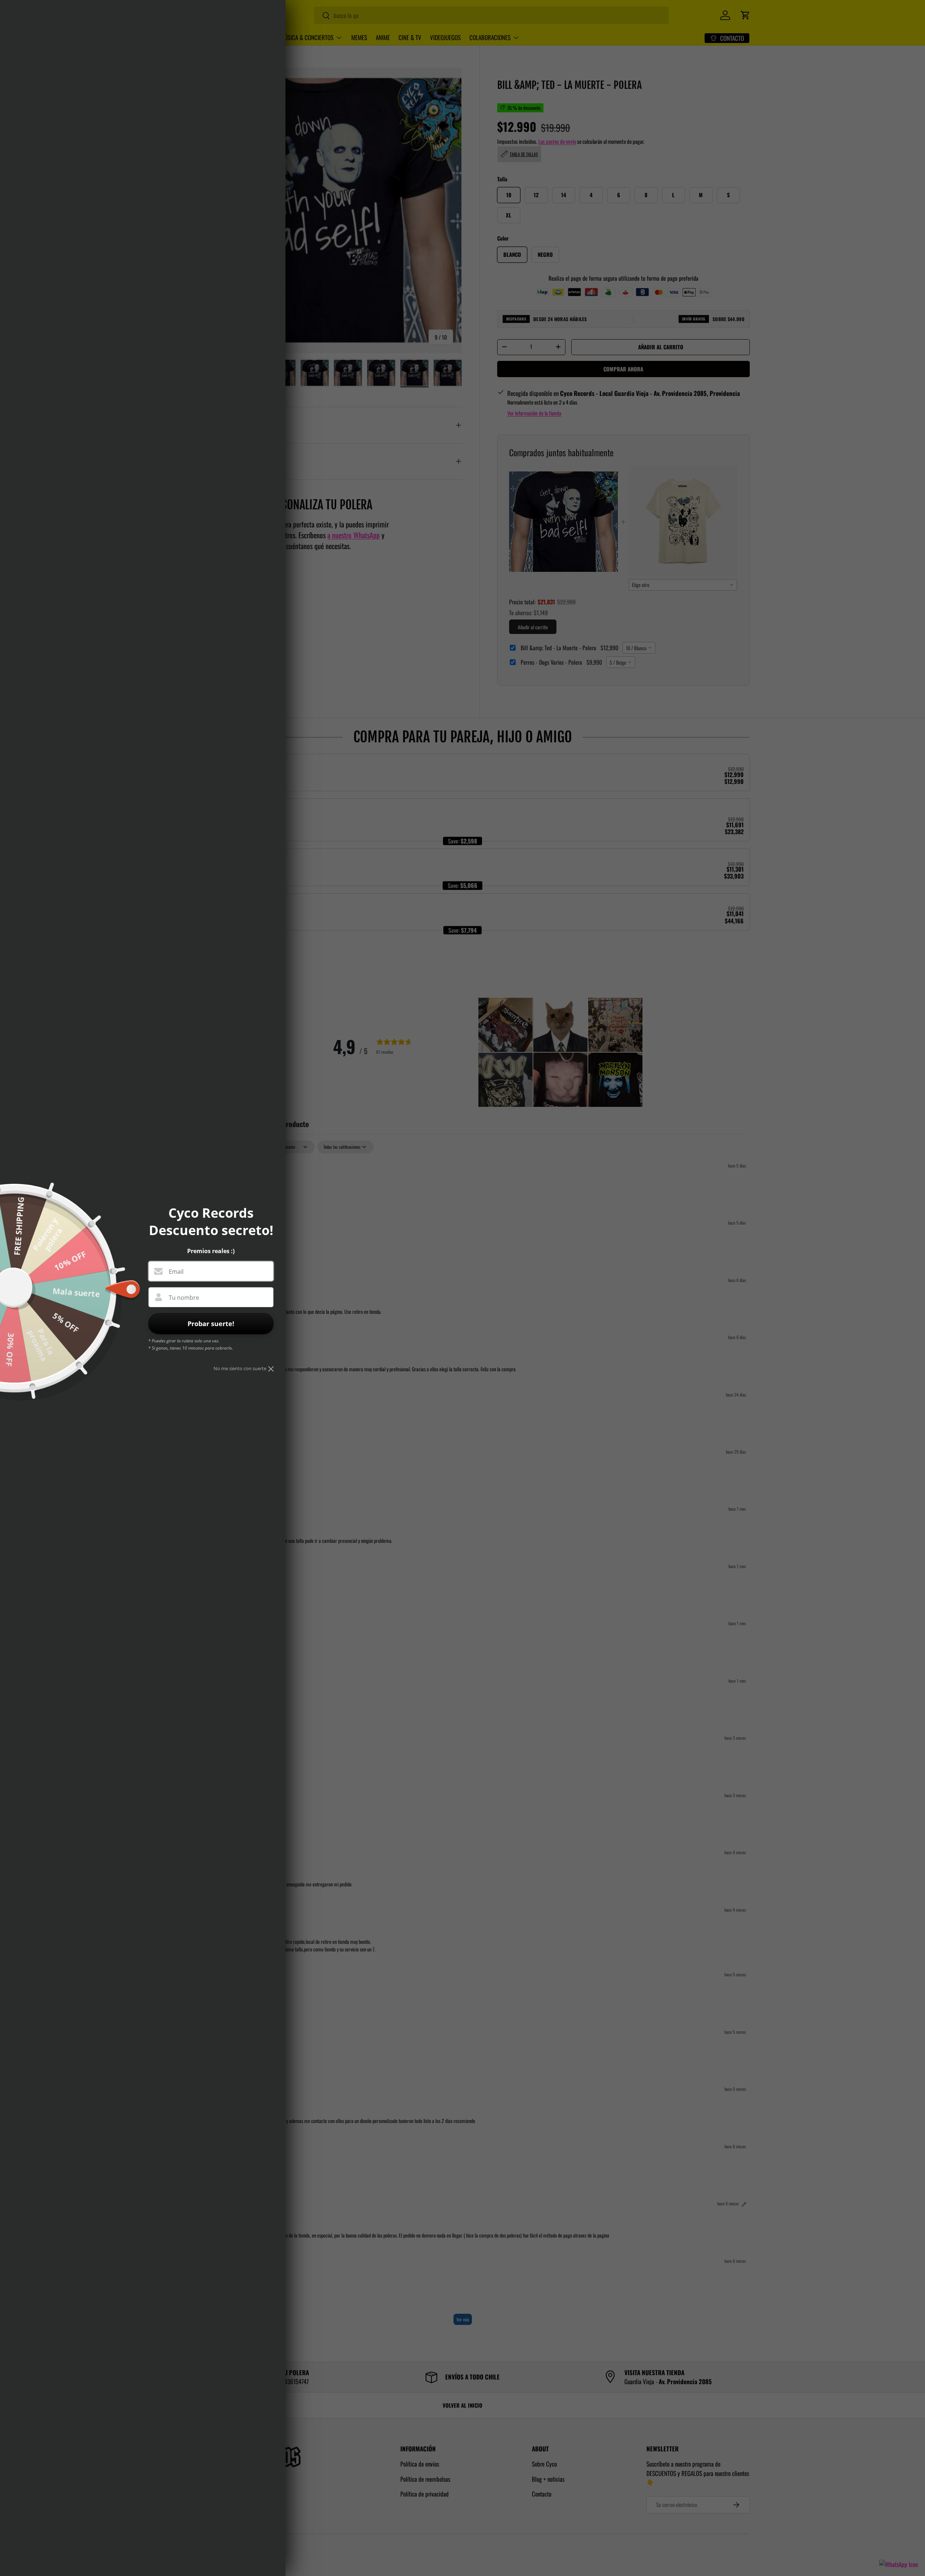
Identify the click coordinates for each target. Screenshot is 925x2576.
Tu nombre (184, 1298)
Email (176, 1272)
